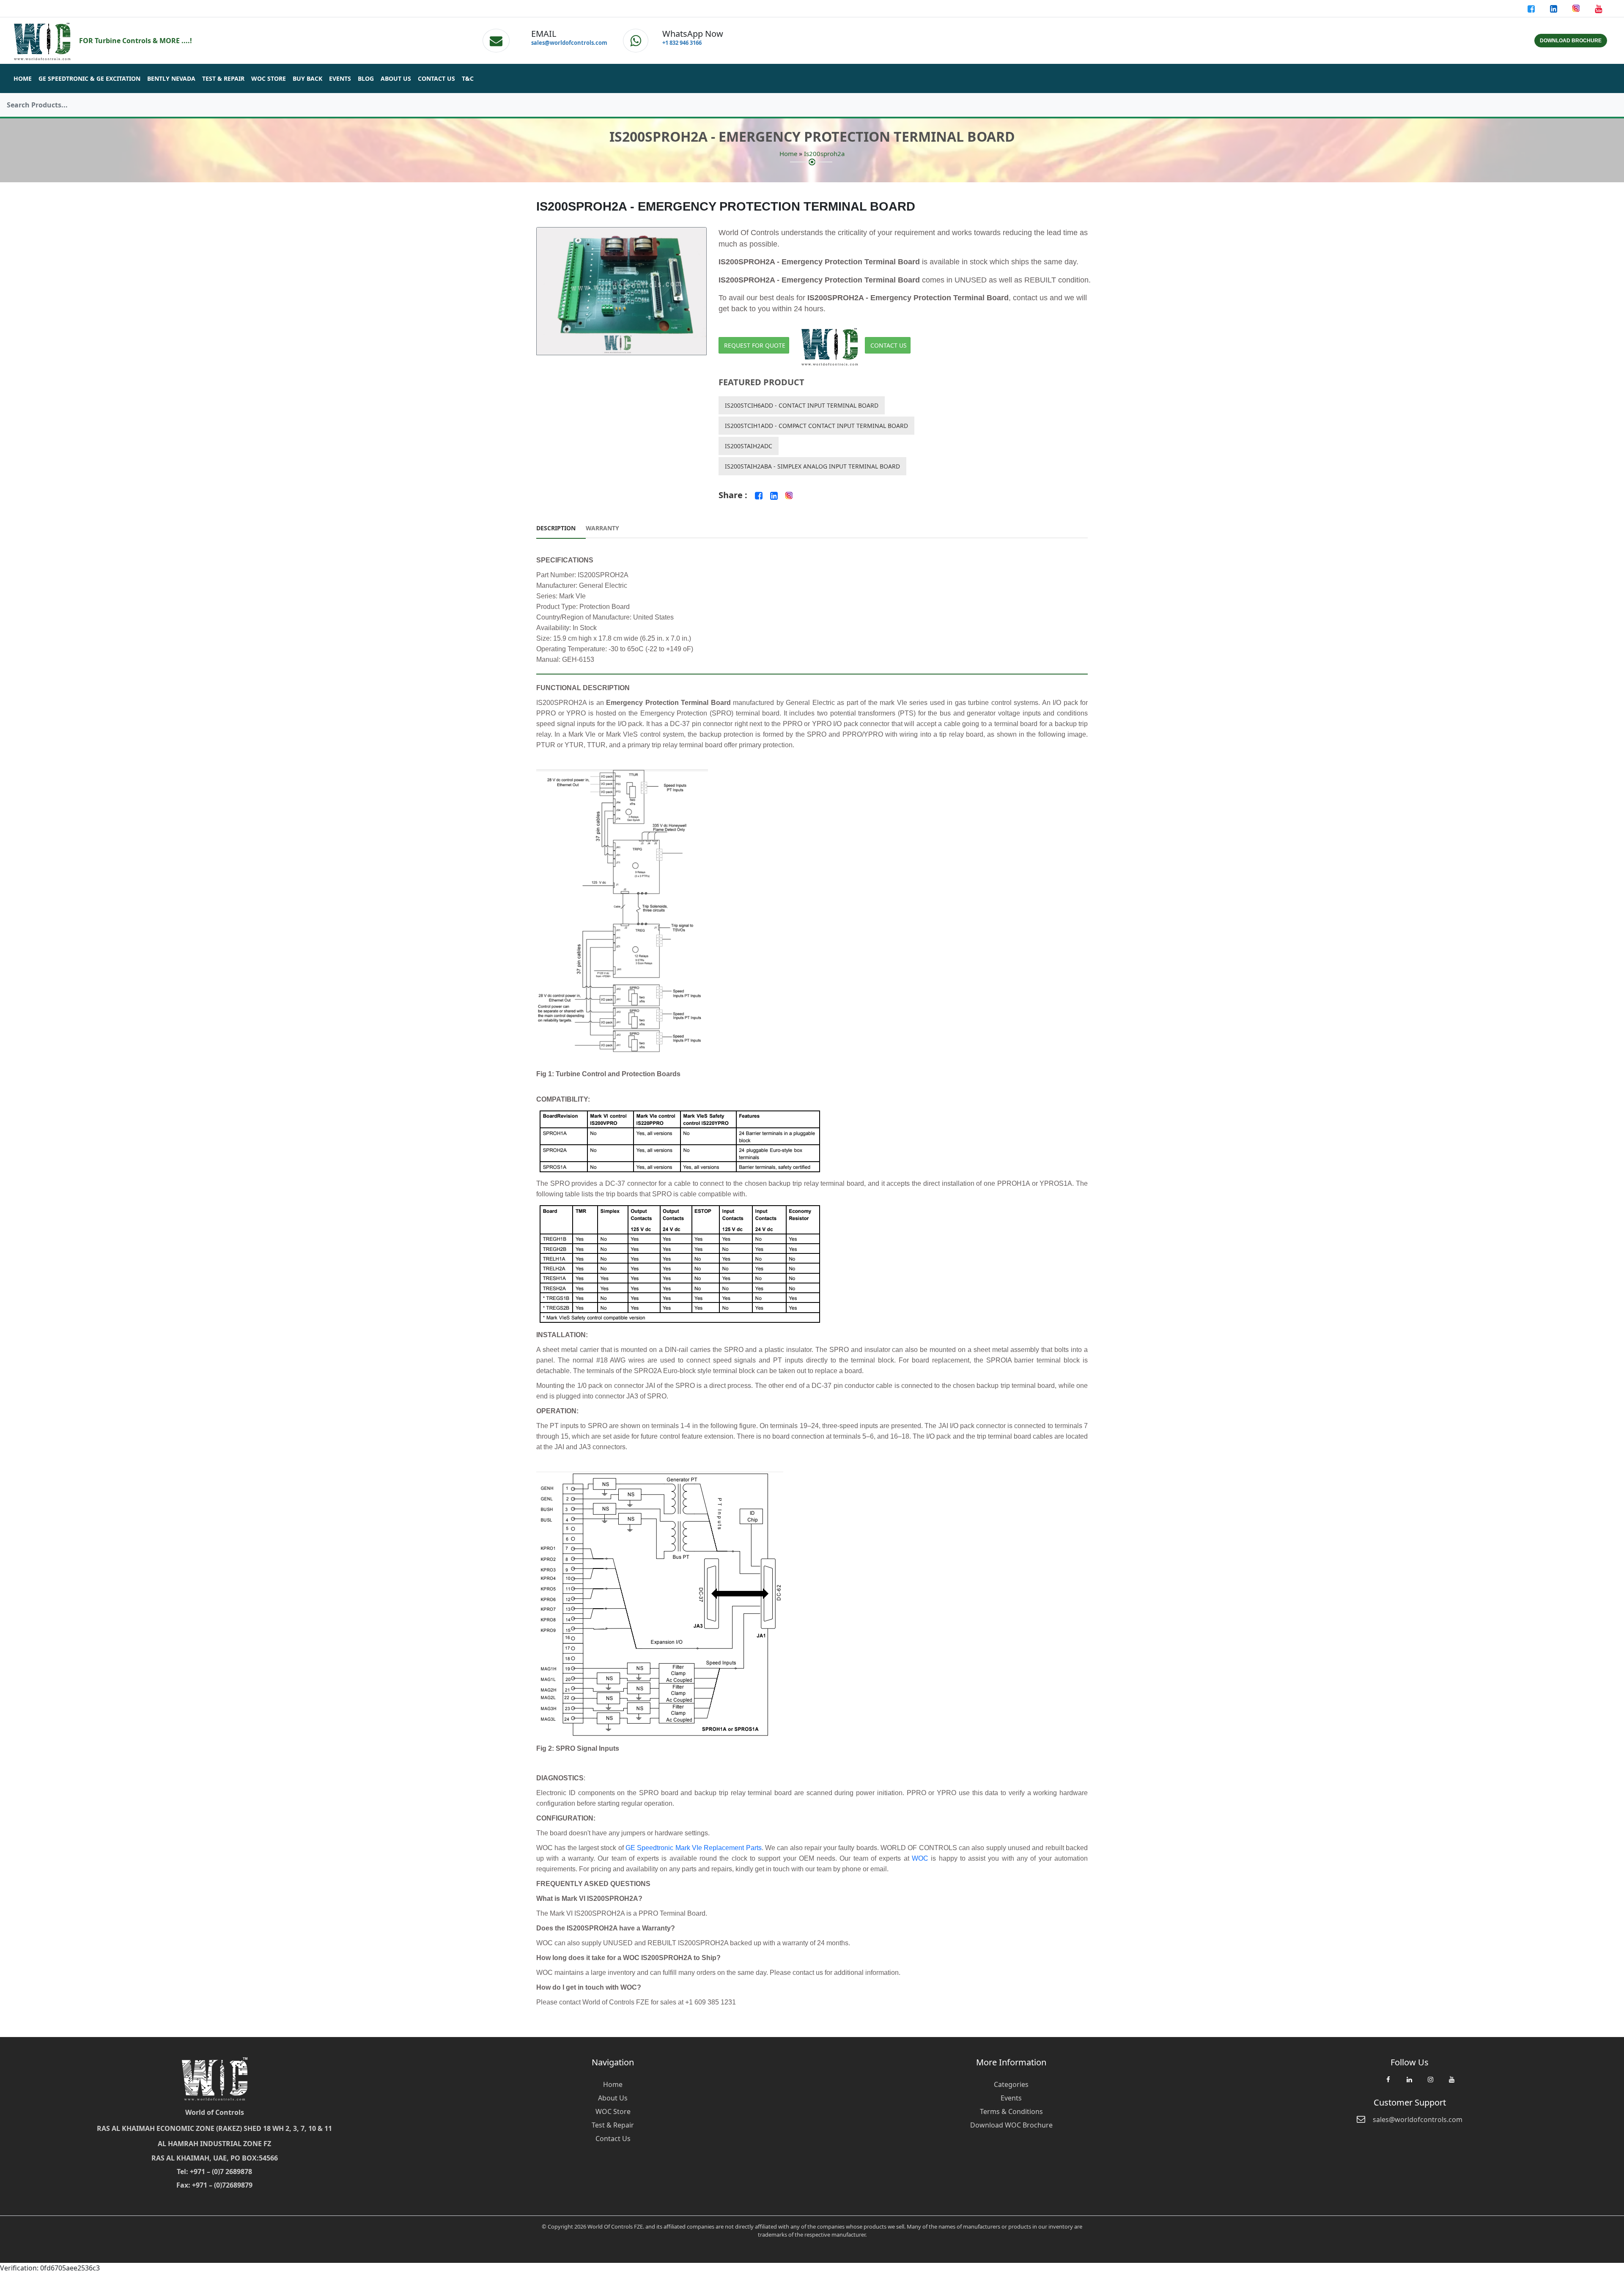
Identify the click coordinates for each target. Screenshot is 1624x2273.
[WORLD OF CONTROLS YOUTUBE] (1598, 8)
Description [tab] (556, 528)
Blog (366, 78)
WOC (920, 1858)
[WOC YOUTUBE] (1451, 2084)
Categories (1011, 2084)
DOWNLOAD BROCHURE (1571, 41)
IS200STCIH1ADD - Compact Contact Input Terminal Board (816, 426)
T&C (468, 78)
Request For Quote (755, 345)
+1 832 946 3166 (682, 43)
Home (23, 78)
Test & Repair (223, 78)
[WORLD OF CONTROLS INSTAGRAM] (1577, 8)
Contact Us (436, 78)
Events (340, 78)
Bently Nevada (171, 78)
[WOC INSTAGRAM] (1430, 2084)
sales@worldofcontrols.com (569, 43)
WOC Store (269, 78)
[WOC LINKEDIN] (1409, 2084)
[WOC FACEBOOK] (1388, 2084)
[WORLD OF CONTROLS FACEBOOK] (1532, 8)
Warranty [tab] (602, 528)
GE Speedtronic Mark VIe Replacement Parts (694, 1848)
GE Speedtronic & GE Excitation (89, 78)
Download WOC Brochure (1011, 2125)
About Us (396, 78)
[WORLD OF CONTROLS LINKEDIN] (1554, 8)
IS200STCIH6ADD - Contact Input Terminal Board (802, 405)
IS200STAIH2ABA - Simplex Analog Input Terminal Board (812, 466)
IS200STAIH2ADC (749, 446)
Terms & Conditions (1011, 2111)
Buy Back (307, 78)
